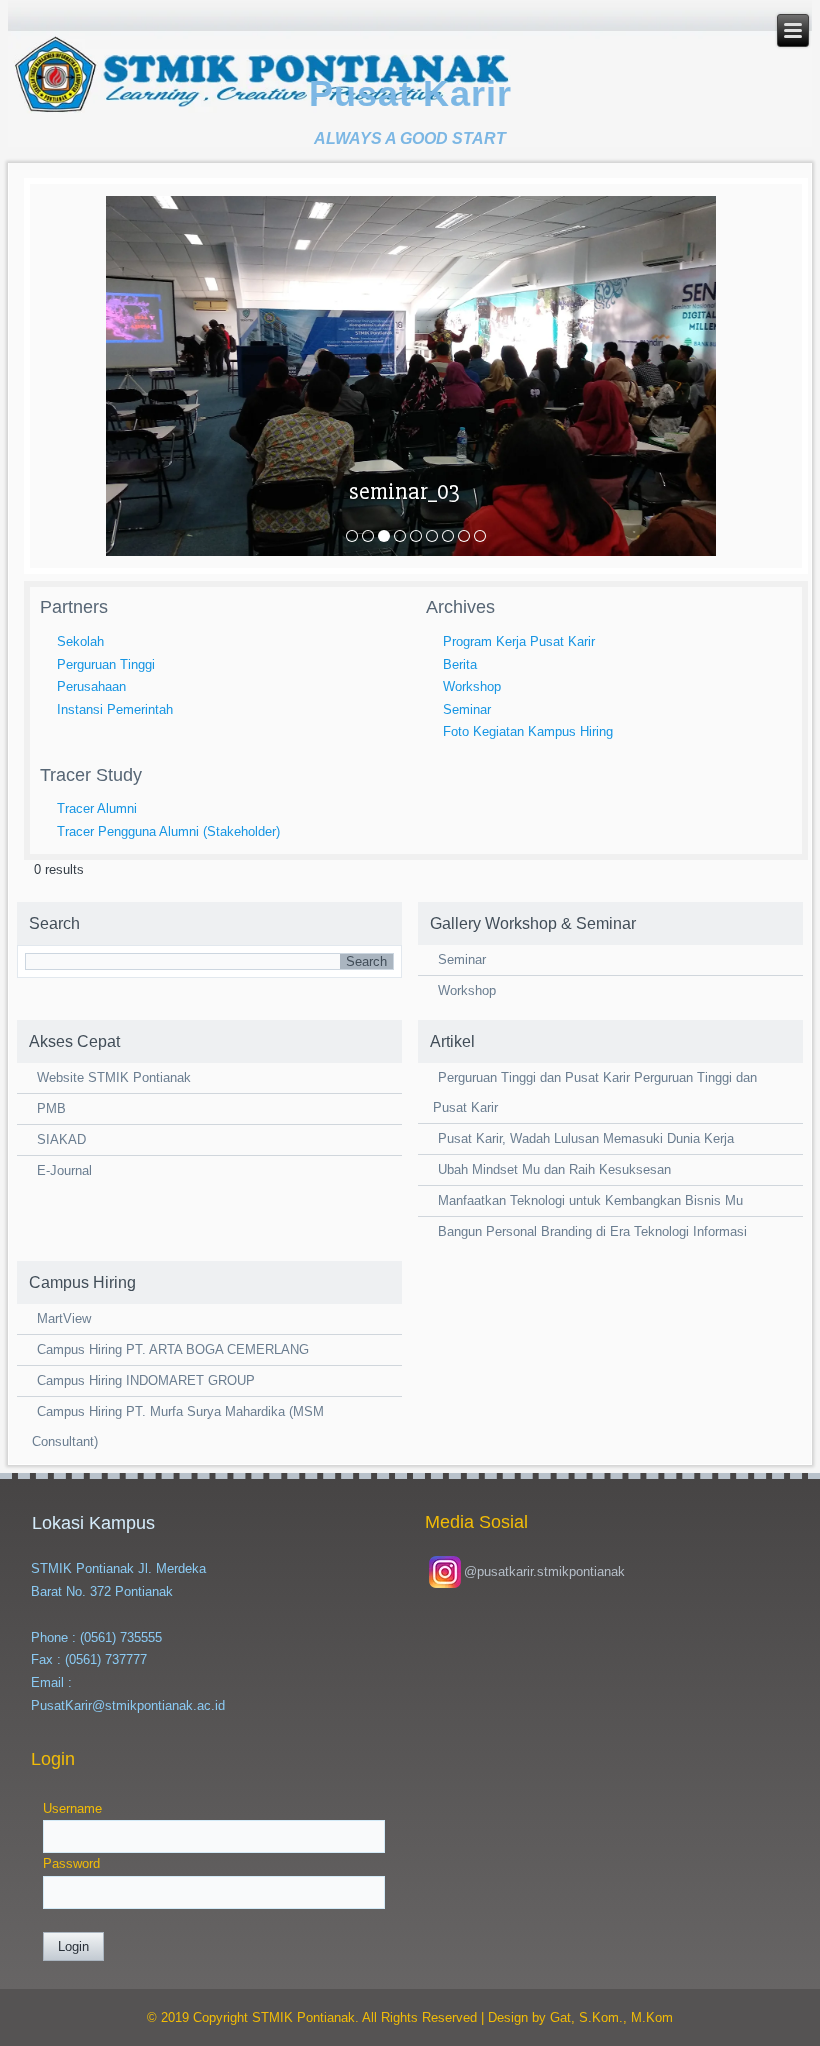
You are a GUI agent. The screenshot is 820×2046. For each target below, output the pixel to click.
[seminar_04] (400, 536)
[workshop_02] (432, 536)
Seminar (467, 709)
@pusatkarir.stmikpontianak (544, 1571)
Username (72, 1808)
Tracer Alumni (97, 808)
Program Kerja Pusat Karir (519, 641)
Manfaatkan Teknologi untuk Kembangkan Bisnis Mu (590, 1200)
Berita (460, 664)
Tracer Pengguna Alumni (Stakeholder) (168, 831)
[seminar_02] (368, 536)
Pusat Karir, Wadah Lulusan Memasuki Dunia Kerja (586, 1138)
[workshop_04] (464, 536)
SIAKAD (61, 1139)
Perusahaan (91, 686)
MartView (64, 1318)
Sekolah (80, 641)
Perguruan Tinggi (106, 664)
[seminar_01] (352, 536)
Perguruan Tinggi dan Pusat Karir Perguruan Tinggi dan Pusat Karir (595, 1092)
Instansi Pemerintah (115, 709)
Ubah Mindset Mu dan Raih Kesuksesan (554, 1169)
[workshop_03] (448, 536)
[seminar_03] (384, 536)
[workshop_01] (416, 536)
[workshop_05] (480, 536)
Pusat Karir (410, 93)
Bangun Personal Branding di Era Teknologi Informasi (592, 1231)
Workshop (472, 686)
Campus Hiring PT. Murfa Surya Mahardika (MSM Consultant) (178, 1426)
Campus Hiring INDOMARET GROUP (146, 1380)
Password (71, 1863)
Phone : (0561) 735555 (96, 1637)
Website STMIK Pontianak (114, 1077)
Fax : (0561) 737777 (89, 1659)
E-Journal (64, 1170)
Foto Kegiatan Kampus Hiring (528, 731)
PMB (51, 1108)
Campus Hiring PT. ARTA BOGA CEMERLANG (173, 1349)
